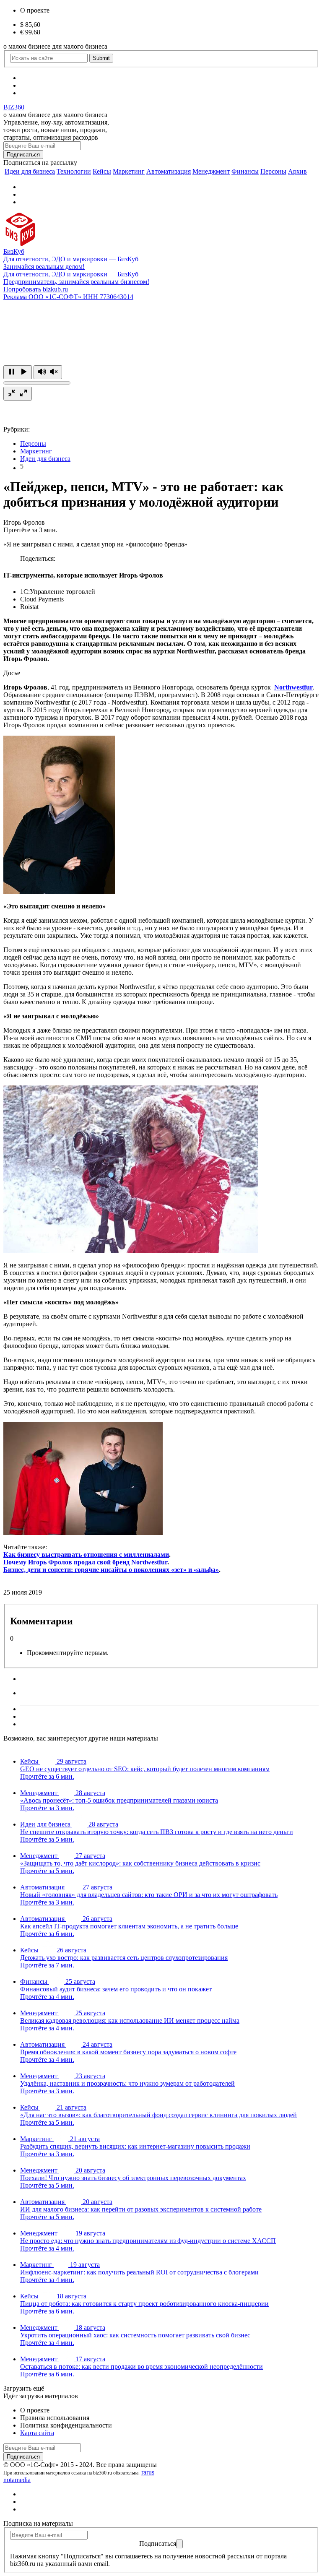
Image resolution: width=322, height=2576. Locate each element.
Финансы (245, 171)
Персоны (273, 171)
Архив (297, 171)
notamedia (17, 2480)
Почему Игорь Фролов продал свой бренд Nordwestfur (85, 1562)
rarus (148, 2472)
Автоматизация (169, 171)
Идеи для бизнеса (30, 171)
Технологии (74, 171)
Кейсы (102, 171)
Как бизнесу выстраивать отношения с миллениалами (86, 1555)
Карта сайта (37, 2433)
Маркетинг (129, 171)
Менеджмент (211, 171)
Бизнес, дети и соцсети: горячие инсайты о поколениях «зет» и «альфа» (111, 1570)
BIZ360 (14, 107)
